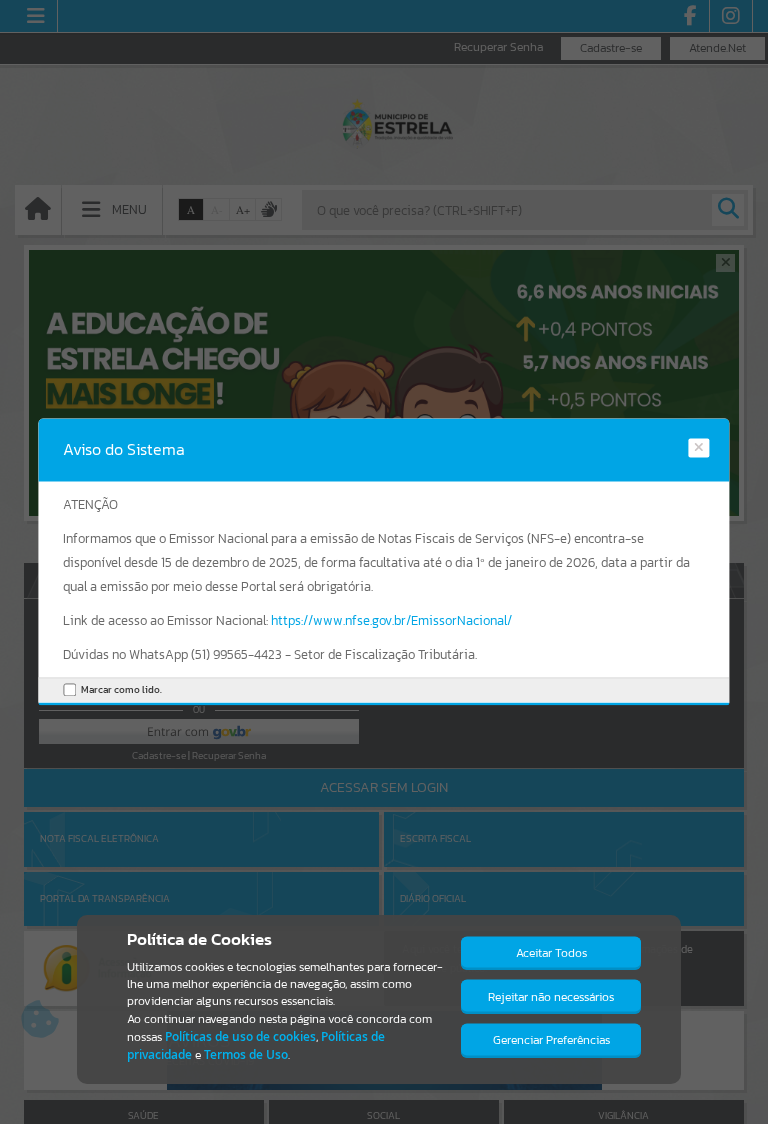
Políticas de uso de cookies (240, 1036)
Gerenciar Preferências (551, 1040)
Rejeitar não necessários (551, 997)
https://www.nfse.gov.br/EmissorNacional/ (391, 620)
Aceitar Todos (551, 953)
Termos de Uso (246, 1054)
